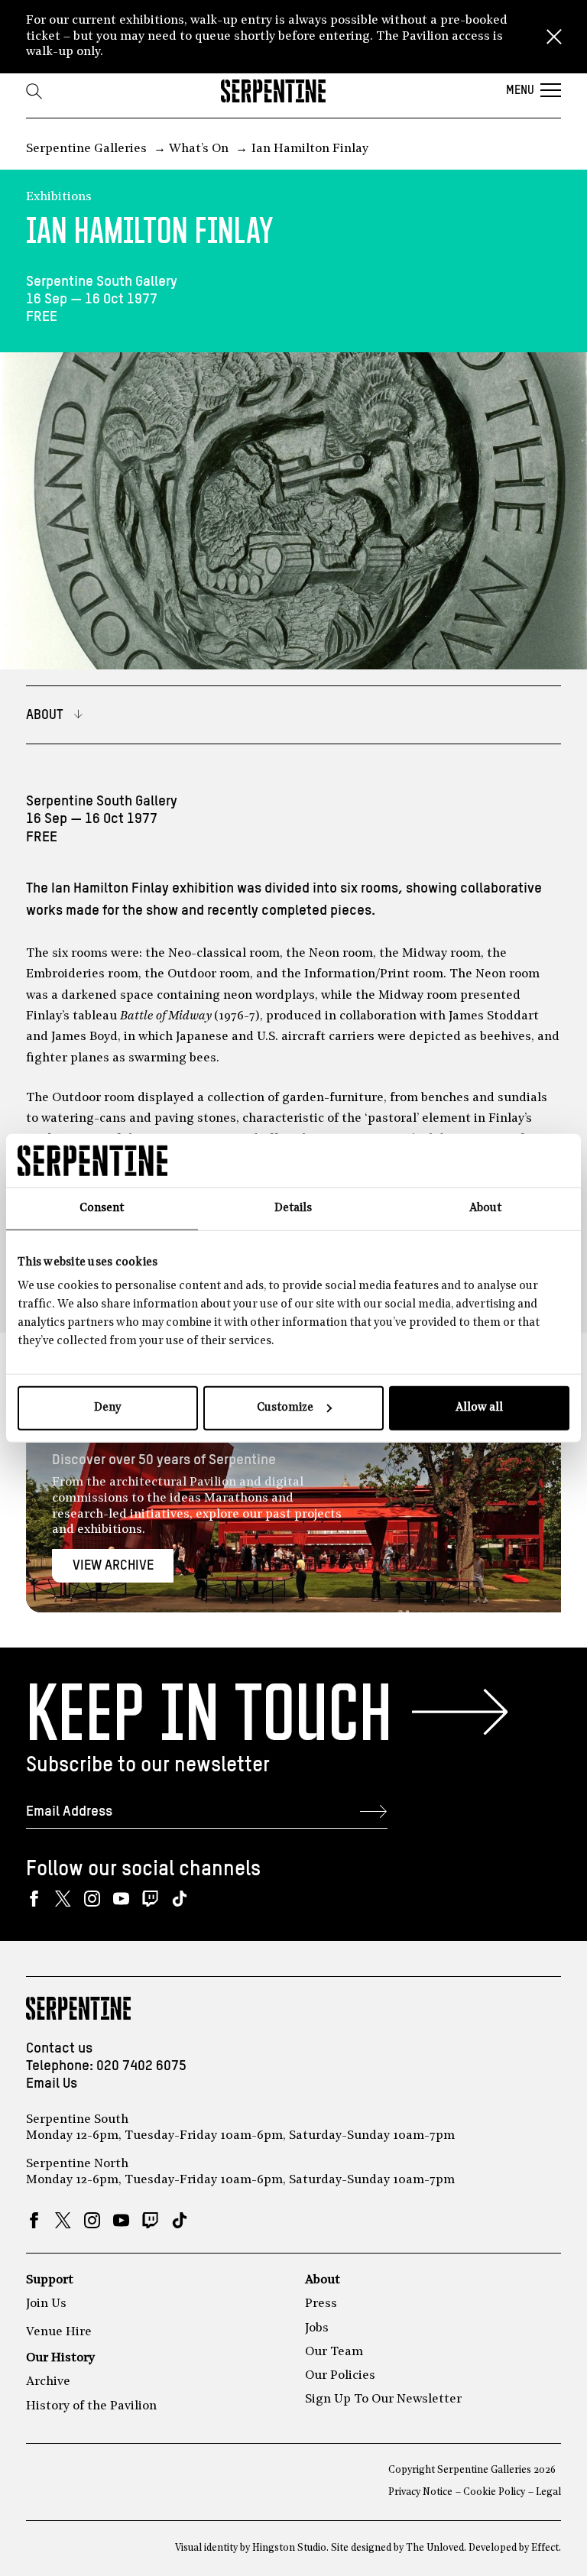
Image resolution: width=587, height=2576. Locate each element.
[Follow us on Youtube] (121, 1899)
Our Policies (340, 2376)
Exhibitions (59, 197)
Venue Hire (59, 2332)
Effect (545, 2548)
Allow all (479, 1408)
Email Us (52, 2083)
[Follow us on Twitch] (150, 1899)
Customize (285, 1408)
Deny (107, 1408)
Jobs (317, 2328)
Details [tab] (293, 1208)
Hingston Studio (289, 2548)
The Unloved (435, 2548)
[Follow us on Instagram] (92, 1899)
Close (554, 37)
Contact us (59, 2048)
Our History (60, 2358)
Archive (48, 2382)
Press (321, 2304)
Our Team (334, 2352)
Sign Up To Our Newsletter (383, 2399)
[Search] (34, 91)
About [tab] (485, 1208)
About (323, 2280)
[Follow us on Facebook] (34, 1899)
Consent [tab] (102, 1208)
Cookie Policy (494, 2492)
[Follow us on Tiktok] (179, 1899)
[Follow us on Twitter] (63, 1899)
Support (50, 2280)
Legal (548, 2492)
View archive (113, 1566)
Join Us (46, 2304)
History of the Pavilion (91, 2406)
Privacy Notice (420, 2492)
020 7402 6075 (141, 2066)
